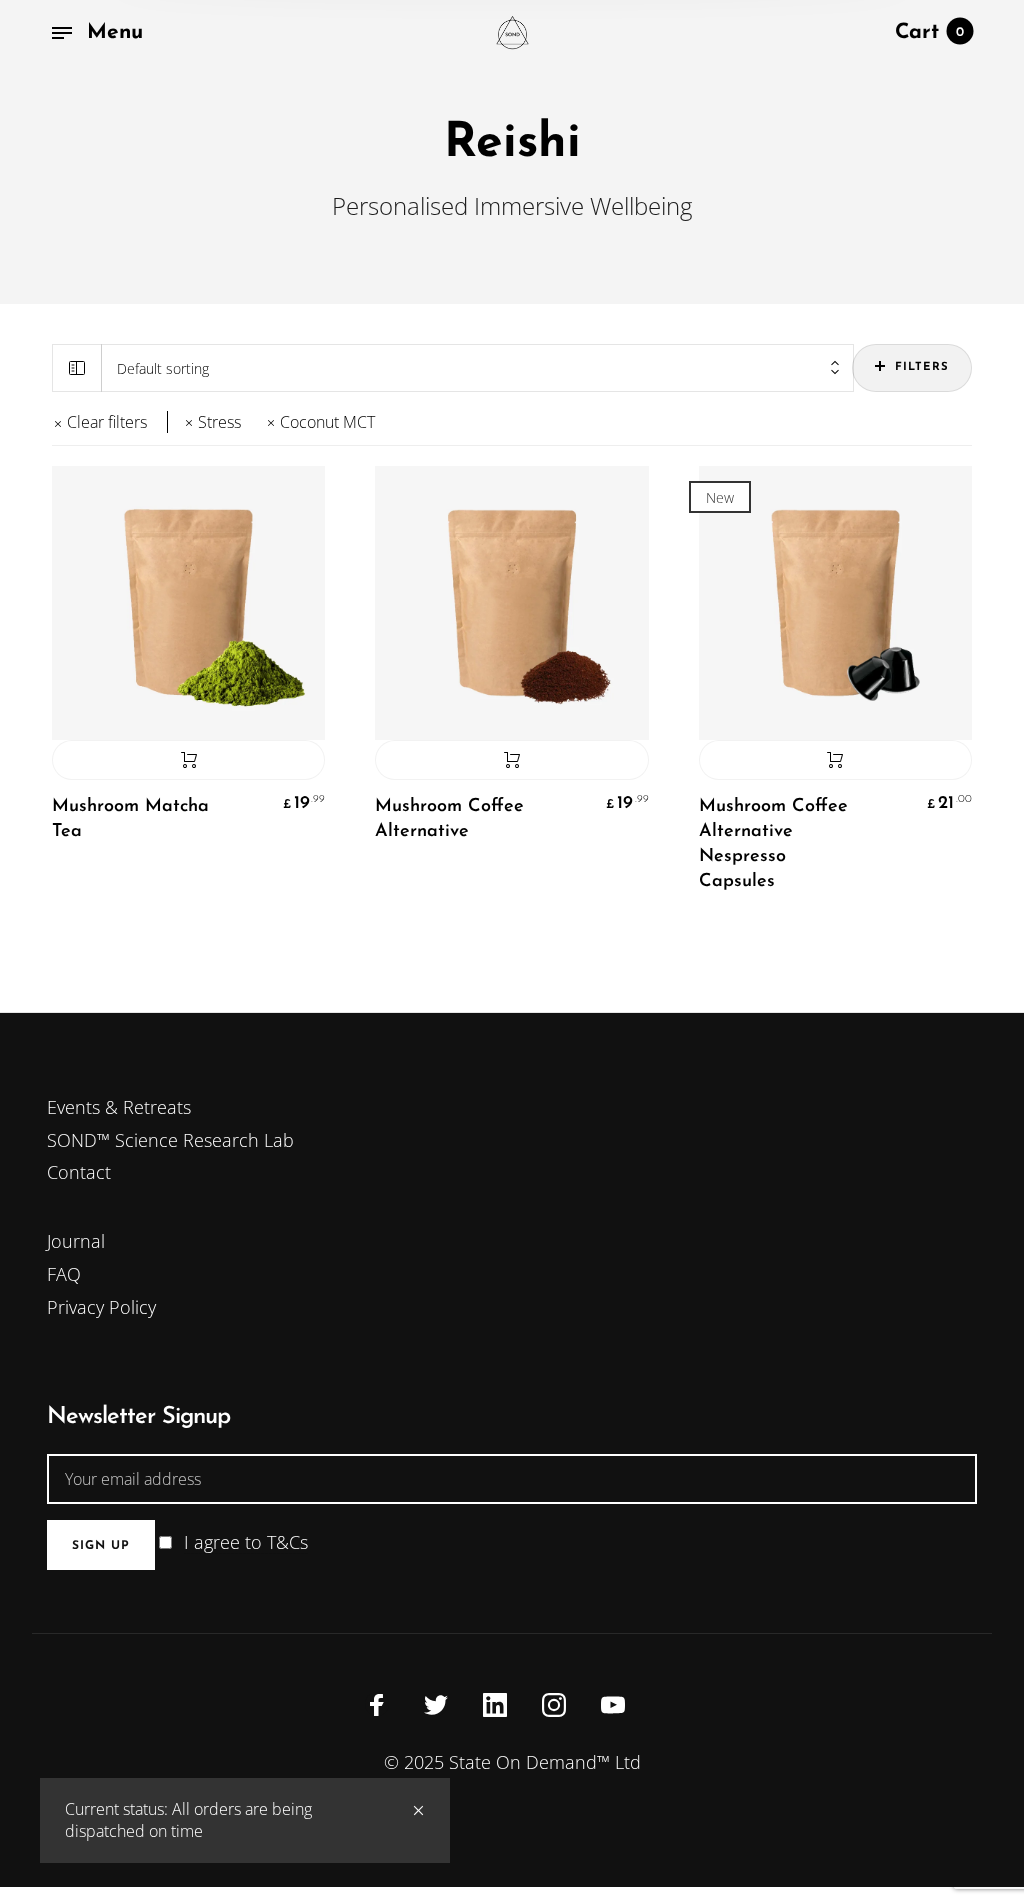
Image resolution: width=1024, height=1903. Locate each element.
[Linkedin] (495, 1704)
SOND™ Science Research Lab (170, 1140)
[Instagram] (554, 1704)
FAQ (64, 1274)
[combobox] (477, 368)
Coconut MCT (327, 422)
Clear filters (107, 422)
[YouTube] (613, 1704)
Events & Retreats (119, 1107)
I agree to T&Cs (246, 1542)
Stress (219, 422)
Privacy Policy (101, 1307)
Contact (79, 1172)
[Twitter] (436, 1704)
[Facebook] (377, 1704)
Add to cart (188, 760)
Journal (76, 1241)
